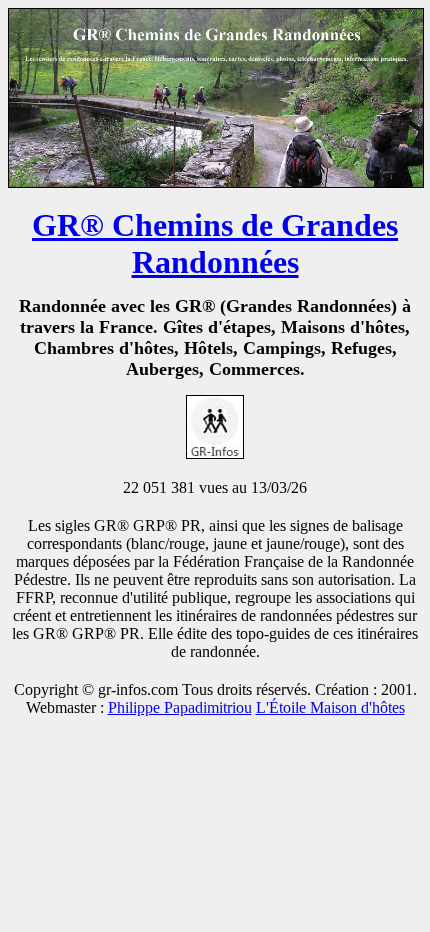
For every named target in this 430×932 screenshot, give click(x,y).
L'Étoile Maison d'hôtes (330, 707)
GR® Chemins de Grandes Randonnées (215, 243)
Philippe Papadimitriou (180, 707)
